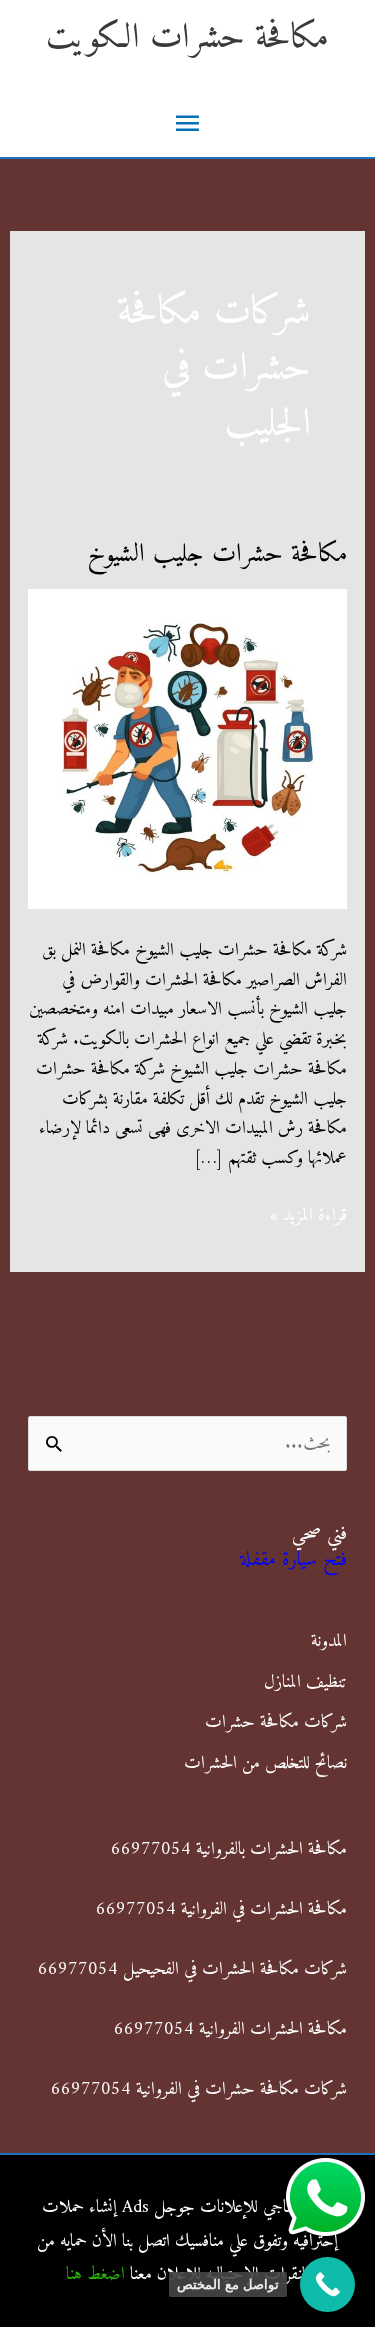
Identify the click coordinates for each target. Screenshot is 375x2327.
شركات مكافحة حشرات (276, 1722)
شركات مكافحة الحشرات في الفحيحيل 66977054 (192, 1969)
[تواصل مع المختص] (327, 2284)
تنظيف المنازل (305, 1682)
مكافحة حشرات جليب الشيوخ (217, 554)
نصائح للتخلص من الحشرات (265, 1763)
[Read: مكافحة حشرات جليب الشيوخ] (188, 748)
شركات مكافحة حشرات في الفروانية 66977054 (199, 2089)
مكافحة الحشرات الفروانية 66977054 (230, 2029)
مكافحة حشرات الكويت (187, 38)
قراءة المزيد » (308, 1216)
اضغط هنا (95, 2274)
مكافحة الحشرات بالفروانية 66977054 (229, 1849)
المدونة (329, 1641)
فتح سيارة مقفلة (293, 1560)
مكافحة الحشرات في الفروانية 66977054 (221, 1909)
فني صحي (319, 1534)
